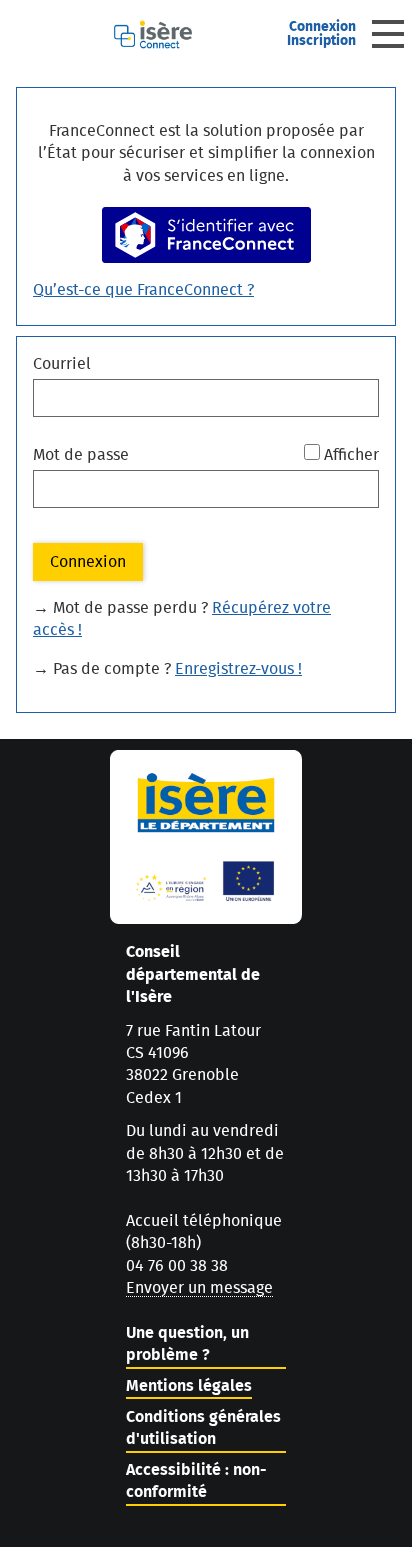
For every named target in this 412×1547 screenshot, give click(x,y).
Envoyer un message (199, 1288)
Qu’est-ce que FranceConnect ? (143, 290)
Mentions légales (189, 1386)
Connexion (322, 27)
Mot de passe (81, 455)
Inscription (321, 41)
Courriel (62, 364)
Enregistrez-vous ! (238, 669)
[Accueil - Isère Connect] (190, 34)
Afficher (351, 455)
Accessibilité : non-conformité (196, 1481)
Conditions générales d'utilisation (203, 1428)
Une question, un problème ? (187, 1344)
